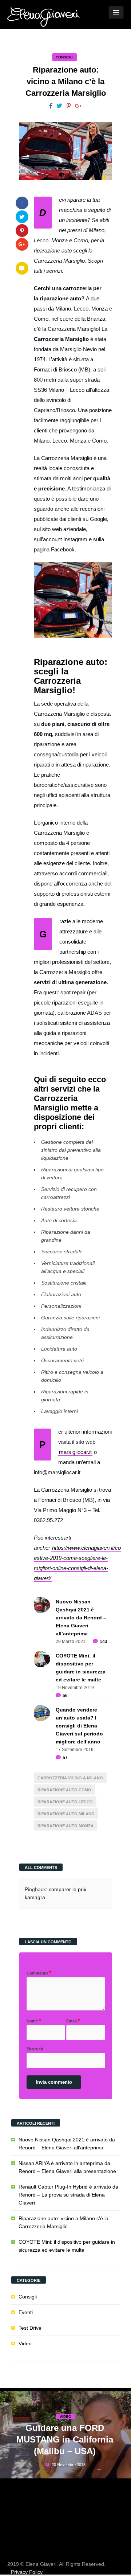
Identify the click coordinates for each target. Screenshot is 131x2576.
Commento (39, 1973)
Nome (34, 2020)
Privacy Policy (27, 2572)
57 (65, 1758)
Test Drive (30, 2328)
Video (25, 2343)
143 (104, 1642)
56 (65, 1696)
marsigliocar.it (75, 1452)
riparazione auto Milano (66, 1814)
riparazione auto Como (64, 1790)
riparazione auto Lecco (65, 1802)
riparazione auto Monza (65, 1826)
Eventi (26, 2312)
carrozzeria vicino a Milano (70, 1778)
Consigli (65, 57)
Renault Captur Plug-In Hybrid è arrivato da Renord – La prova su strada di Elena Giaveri (68, 2195)
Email (73, 2020)
